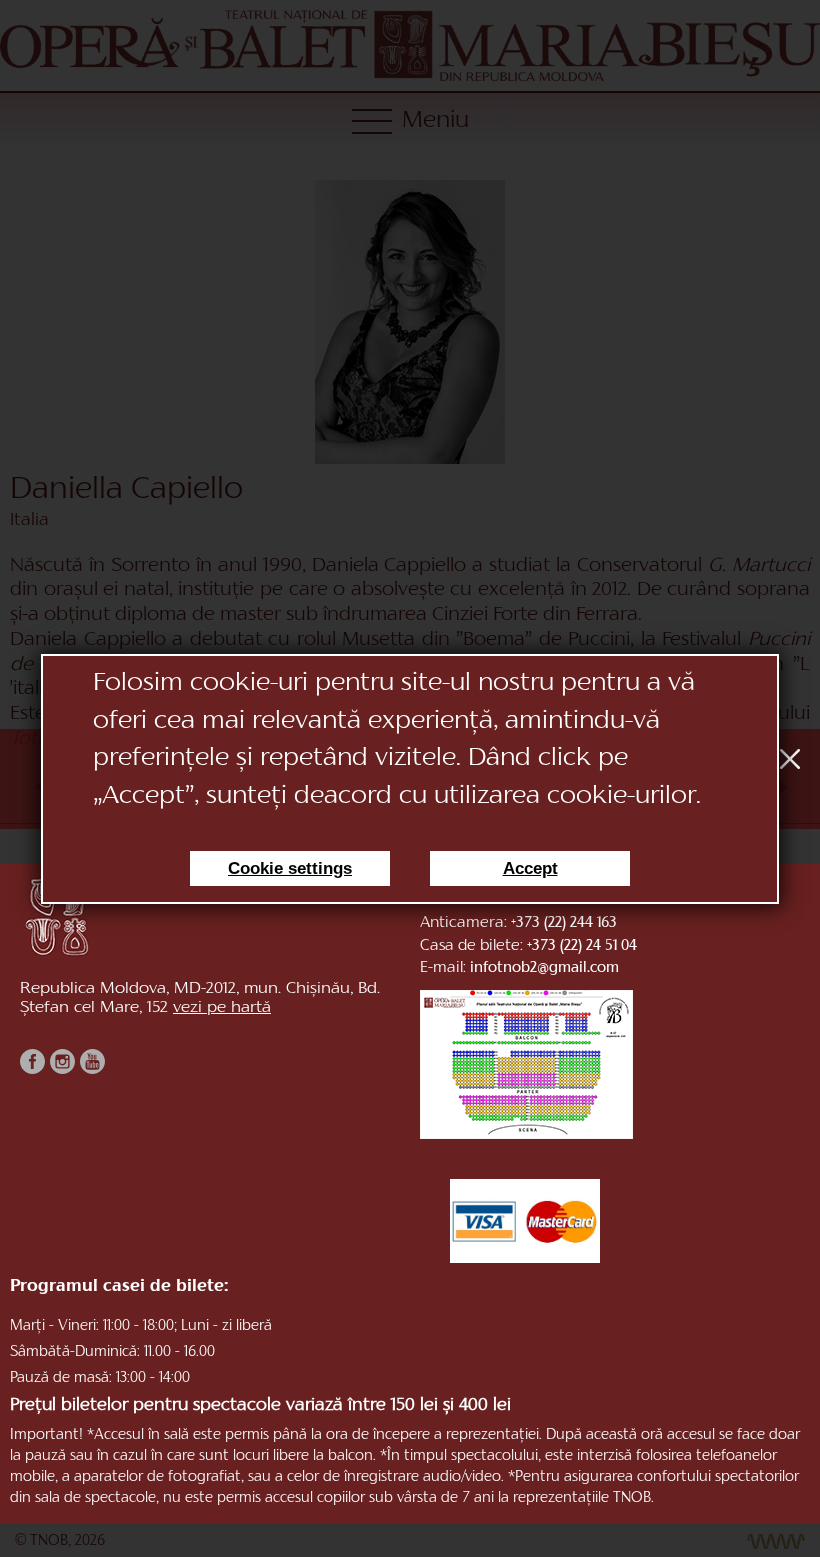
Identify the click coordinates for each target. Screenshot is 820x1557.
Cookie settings (290, 868)
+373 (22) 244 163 (564, 923)
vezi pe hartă (222, 1008)
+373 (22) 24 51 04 (582, 946)
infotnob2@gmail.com (544, 968)
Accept (530, 868)
